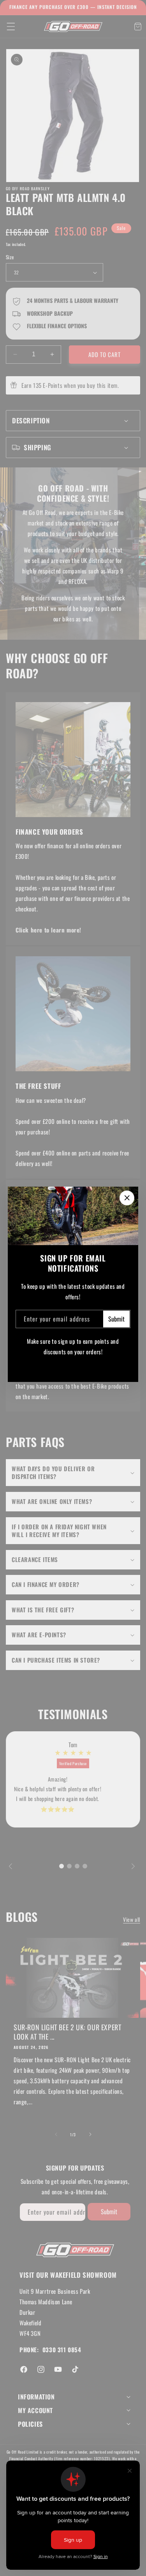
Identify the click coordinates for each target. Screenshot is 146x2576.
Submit (116, 1319)
